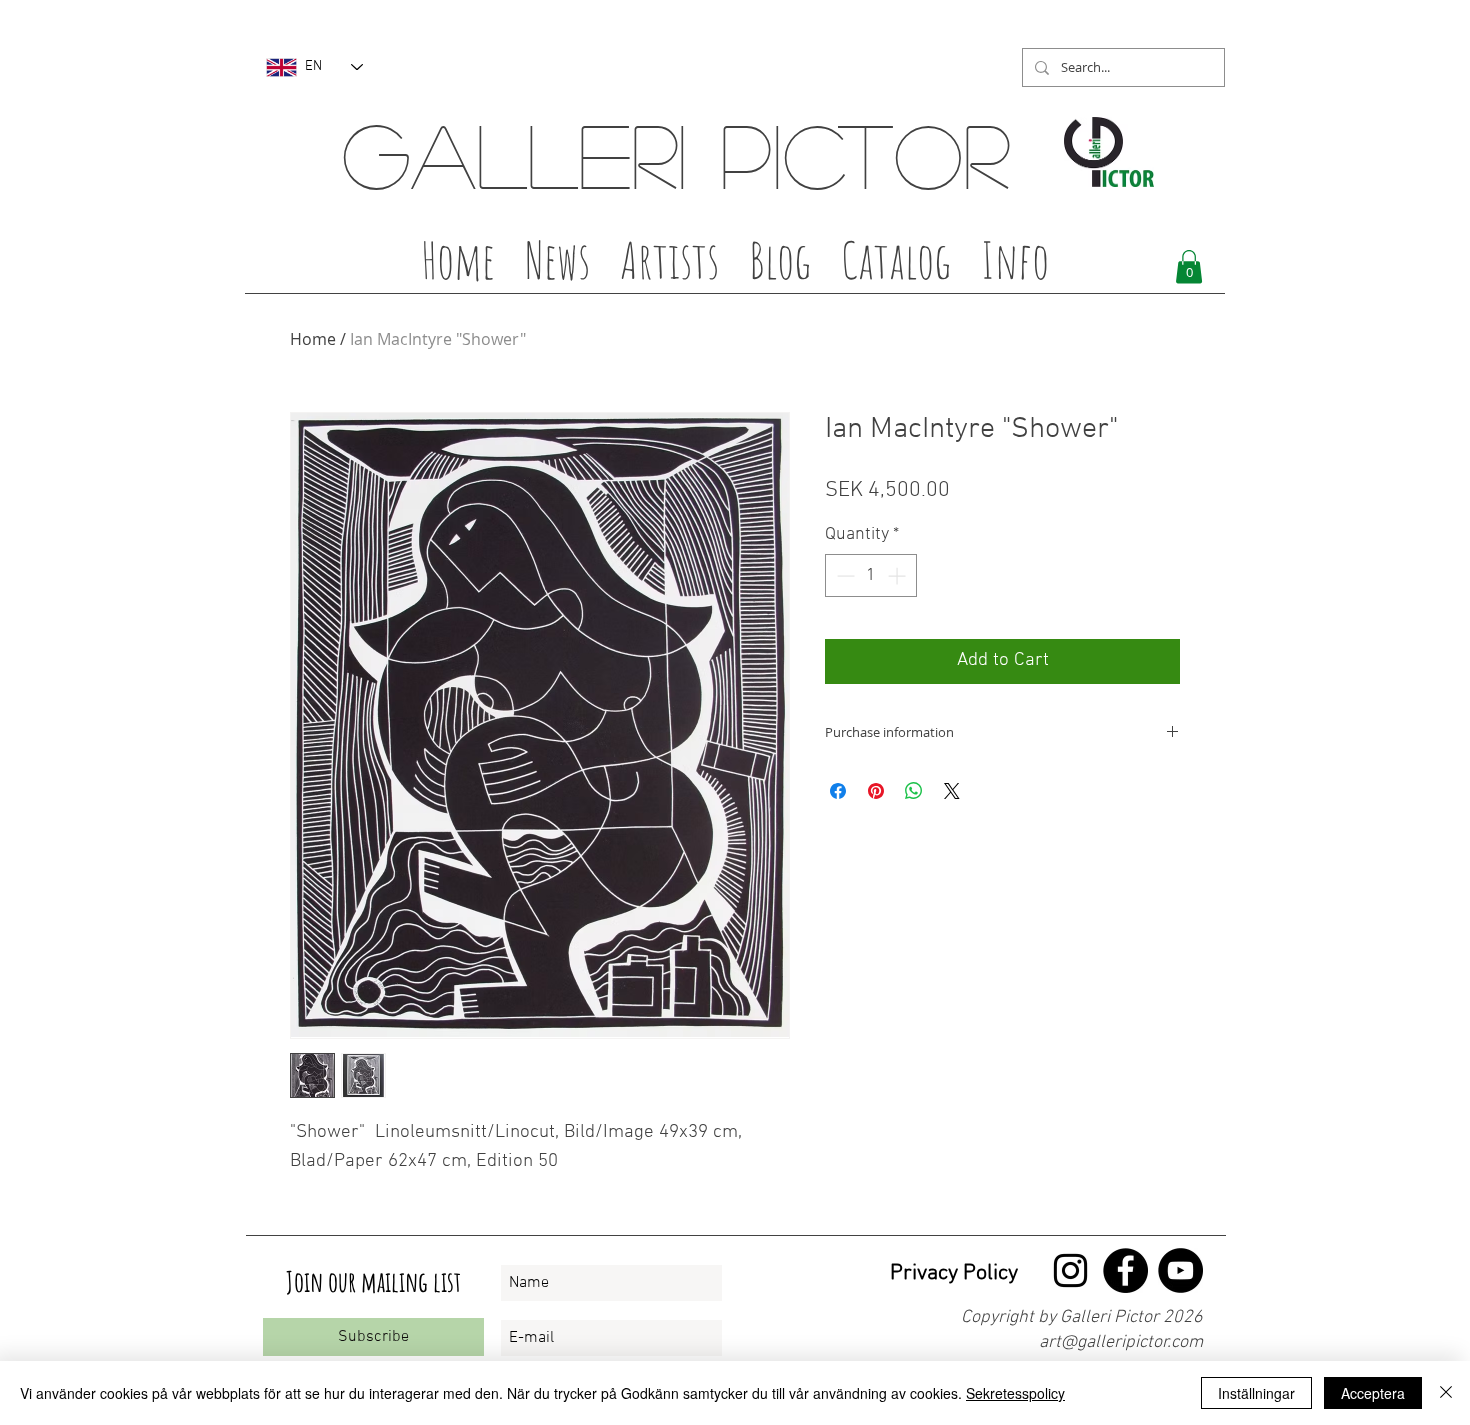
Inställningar (1256, 1393)
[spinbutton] (871, 575)
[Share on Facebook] (838, 791)
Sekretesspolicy (1015, 1393)
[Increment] (898, 575)
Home (313, 339)
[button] (669, 266)
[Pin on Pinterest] (876, 791)
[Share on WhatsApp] (914, 791)
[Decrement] (843, 575)
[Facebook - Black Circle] (1125, 1270)
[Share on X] (952, 791)
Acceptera (1373, 1393)
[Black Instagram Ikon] (1070, 1270)
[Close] (1446, 1393)
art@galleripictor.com (1121, 1342)
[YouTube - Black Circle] (1180, 1270)
